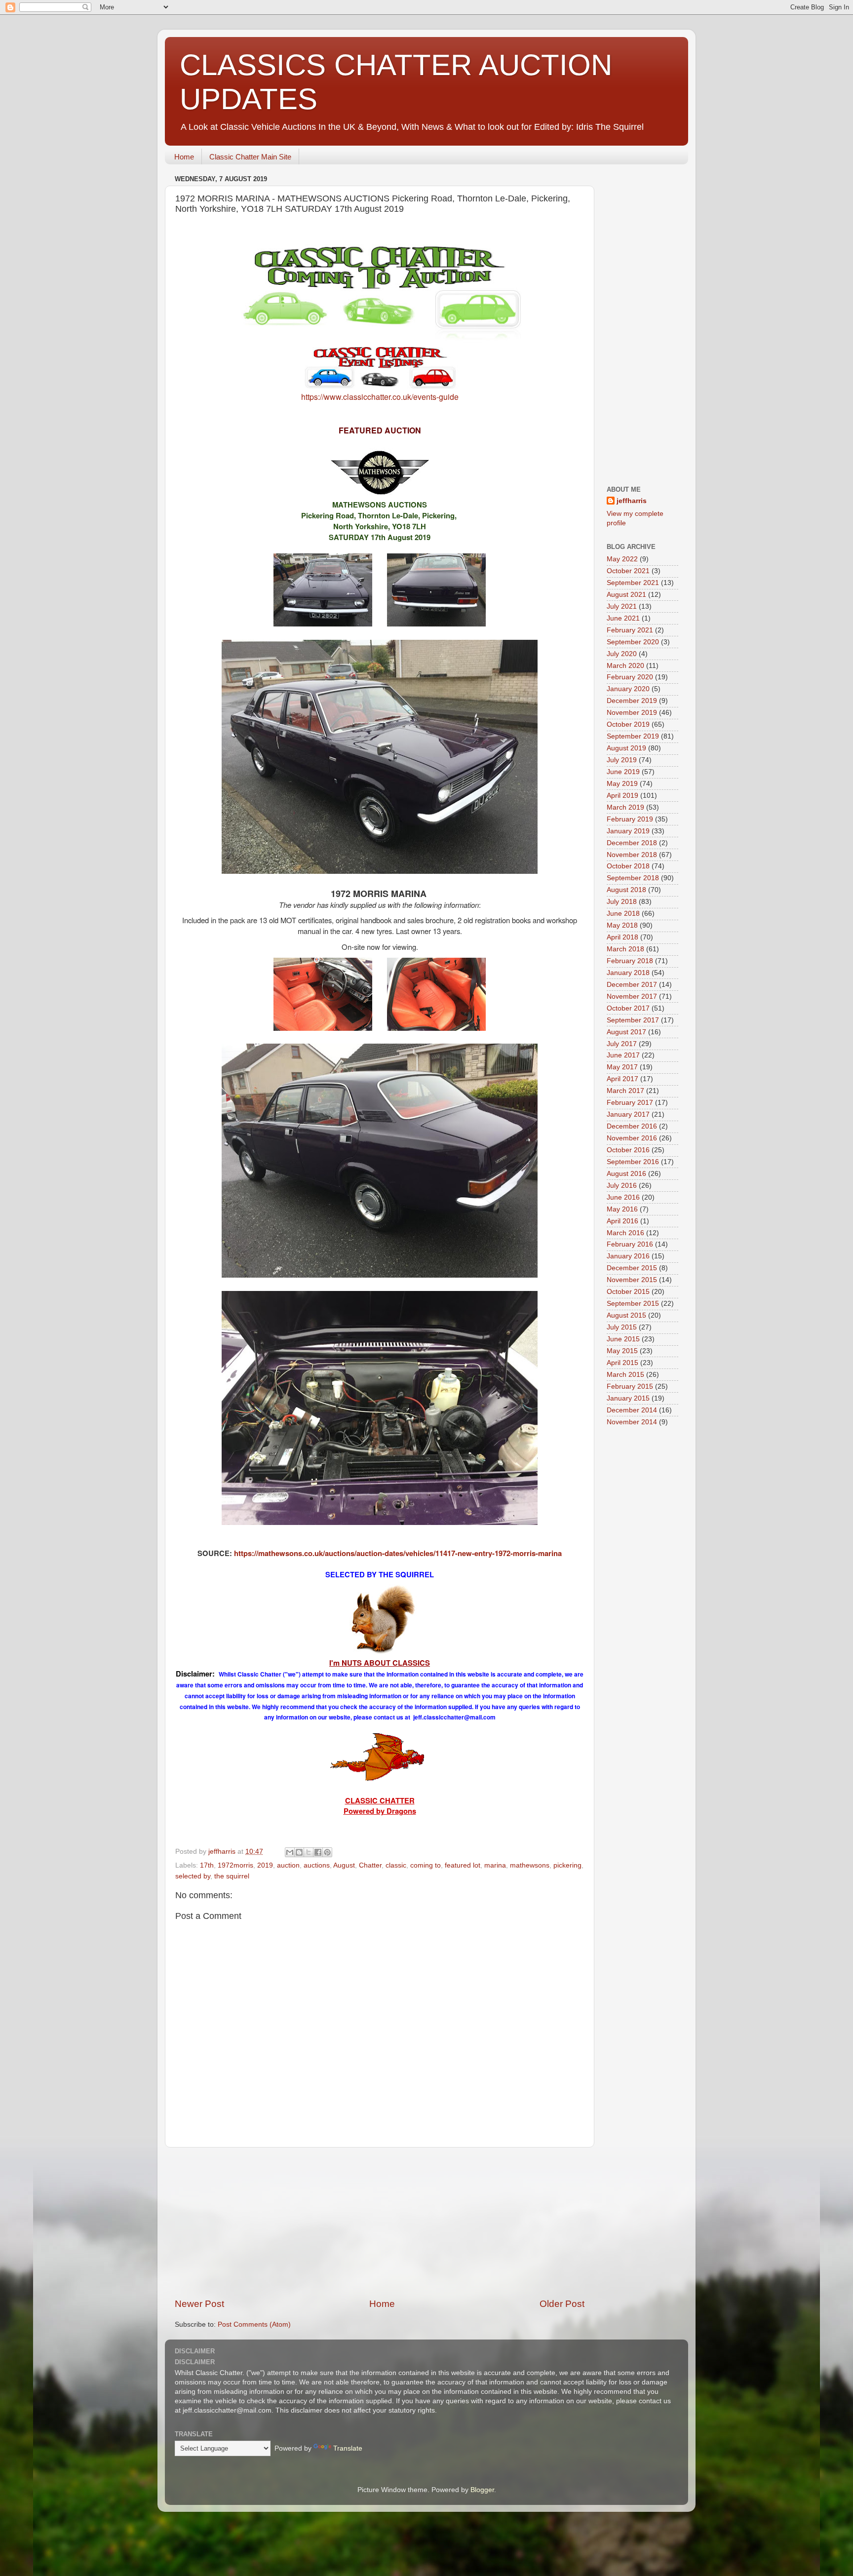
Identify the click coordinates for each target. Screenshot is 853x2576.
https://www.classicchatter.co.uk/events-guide (380, 397)
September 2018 (633, 878)
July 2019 (622, 760)
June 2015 (623, 1339)
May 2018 (622, 925)
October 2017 (628, 1008)
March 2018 (625, 949)
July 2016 (622, 1186)
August (344, 1865)
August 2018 (626, 890)
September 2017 (633, 1020)
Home (184, 157)
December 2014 (632, 1410)
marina (495, 1865)
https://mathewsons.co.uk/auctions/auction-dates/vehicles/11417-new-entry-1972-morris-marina (398, 1553)
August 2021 (626, 595)
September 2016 (633, 1162)
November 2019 (632, 713)
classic (396, 1865)
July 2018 (622, 902)
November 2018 (632, 855)
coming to (426, 1865)
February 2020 (630, 677)
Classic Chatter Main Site (250, 157)
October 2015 (628, 1292)
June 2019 (623, 772)
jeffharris (632, 501)
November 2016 (632, 1138)
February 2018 (630, 961)
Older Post (562, 2304)
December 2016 (632, 1126)
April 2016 (622, 1221)
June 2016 (623, 1197)
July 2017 (622, 1044)
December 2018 (632, 843)
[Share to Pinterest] (327, 1852)
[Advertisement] (380, 2223)
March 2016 (625, 1233)
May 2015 (622, 1351)
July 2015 (622, 1327)
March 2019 (625, 807)
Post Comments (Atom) (254, 2324)
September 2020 (633, 642)
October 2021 (628, 571)
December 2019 (632, 701)
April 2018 (622, 937)
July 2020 (622, 654)
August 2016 (626, 1174)
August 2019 (626, 748)
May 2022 (622, 559)
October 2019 (628, 724)
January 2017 (628, 1114)
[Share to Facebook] (318, 1852)
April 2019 (622, 796)
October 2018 (628, 866)
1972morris (235, 1865)
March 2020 (625, 666)
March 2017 (625, 1091)
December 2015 (632, 1268)
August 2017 (626, 1032)
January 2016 (628, 1256)
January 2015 (628, 1398)
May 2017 (622, 1067)
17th (207, 1865)
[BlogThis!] (299, 1852)
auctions (317, 1865)
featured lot (463, 1865)
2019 (265, 1865)
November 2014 (632, 1422)
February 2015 (630, 1386)
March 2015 (625, 1375)
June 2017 (623, 1055)
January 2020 (628, 689)
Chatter (370, 1865)
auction (288, 1865)
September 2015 (633, 1304)
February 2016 (630, 1244)
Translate (348, 2448)
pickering (567, 1865)
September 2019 (633, 736)
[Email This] (290, 1852)
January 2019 (628, 831)
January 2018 (628, 973)
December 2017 (632, 985)
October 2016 (628, 1150)
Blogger (482, 2490)
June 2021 (623, 618)
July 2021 (622, 606)
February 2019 (630, 819)
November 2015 (632, 1280)
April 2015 (622, 1363)
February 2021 (630, 630)
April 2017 (622, 1079)
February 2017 (630, 1103)
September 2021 (633, 583)
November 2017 (632, 996)
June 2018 (623, 914)
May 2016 (622, 1209)
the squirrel (232, 1876)
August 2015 (626, 1315)
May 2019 (622, 784)
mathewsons (530, 1865)
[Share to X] (309, 1852)
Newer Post (199, 2304)
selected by (193, 1876)
